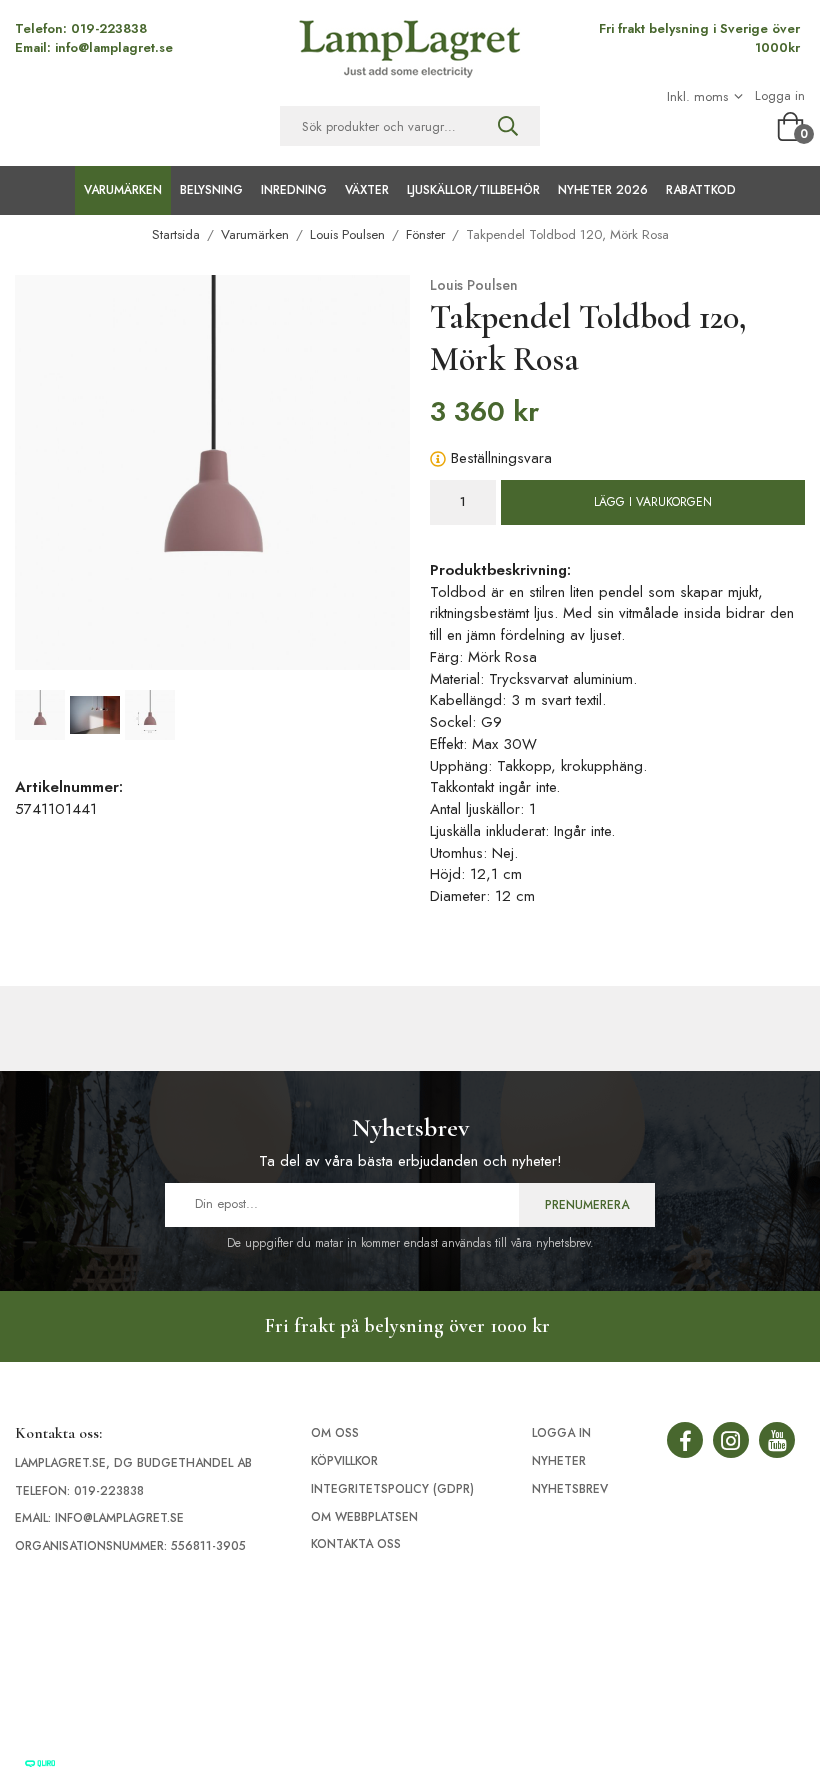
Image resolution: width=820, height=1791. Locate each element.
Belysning (211, 190)
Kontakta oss (356, 1544)
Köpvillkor (344, 1461)
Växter (367, 190)
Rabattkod (701, 190)
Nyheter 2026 (603, 190)
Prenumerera (587, 1205)
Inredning (294, 190)
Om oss (335, 1433)
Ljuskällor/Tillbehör (473, 190)
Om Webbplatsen (364, 1517)
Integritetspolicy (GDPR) (392, 1489)
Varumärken (123, 190)
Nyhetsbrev (570, 1489)
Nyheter (559, 1461)
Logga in (780, 96)
